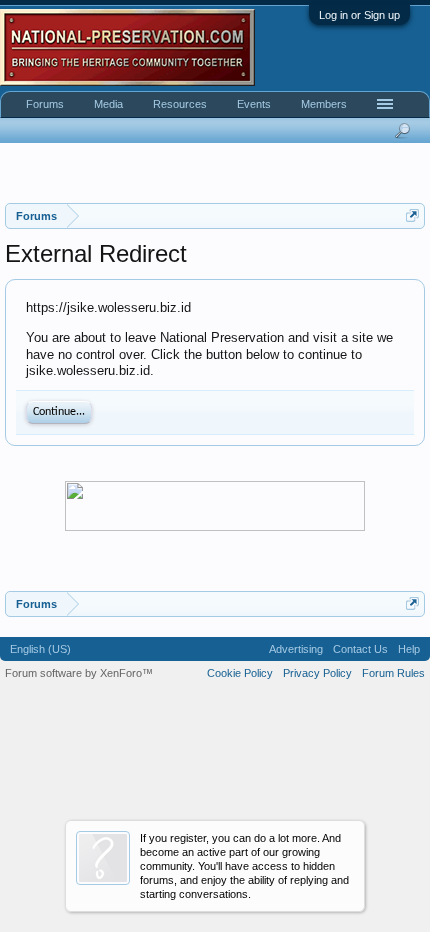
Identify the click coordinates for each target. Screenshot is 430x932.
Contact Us (360, 649)
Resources (180, 104)
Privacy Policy (317, 673)
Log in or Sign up (359, 15)
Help (409, 649)
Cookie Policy (240, 673)
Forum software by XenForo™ (79, 673)
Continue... (59, 412)
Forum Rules (393, 673)
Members (324, 104)
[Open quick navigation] (412, 215)
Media (108, 104)
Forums (45, 104)
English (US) (40, 649)
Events (254, 104)
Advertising (296, 649)
